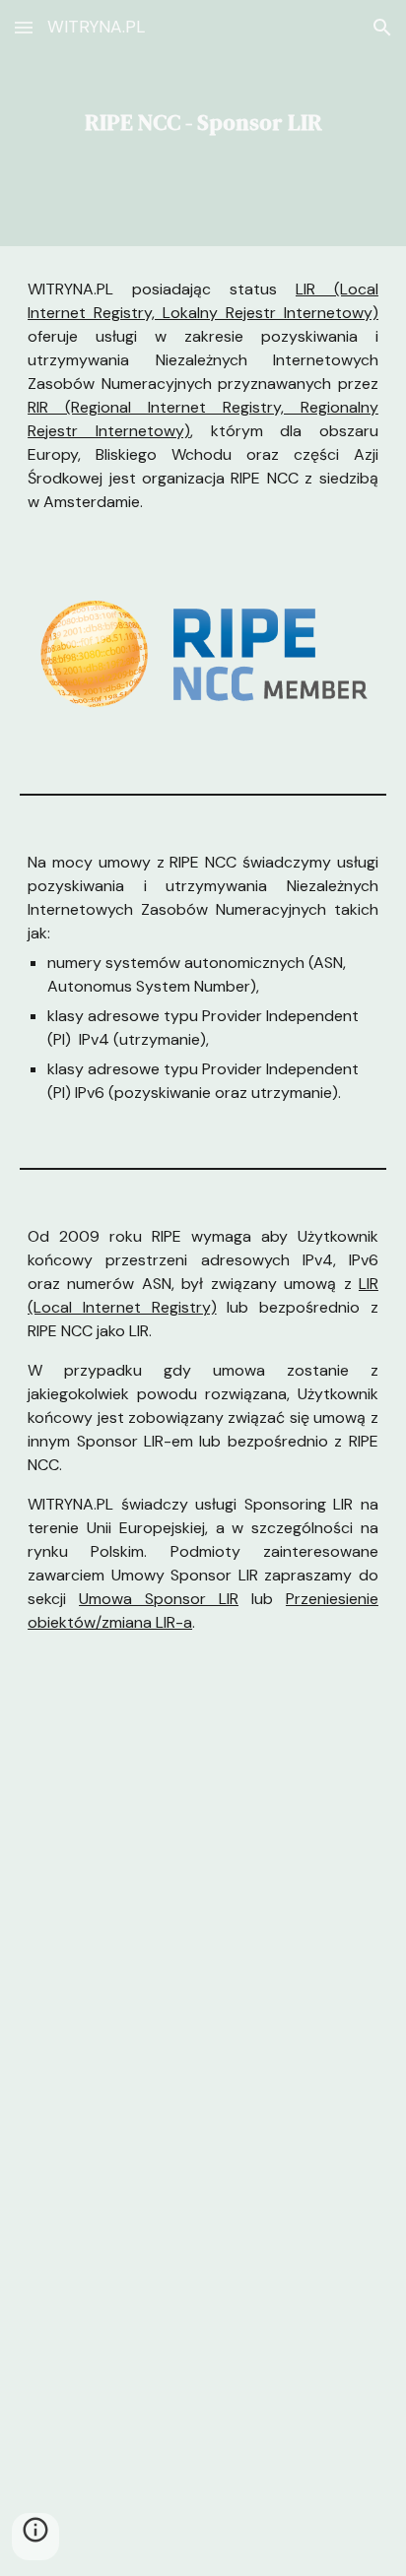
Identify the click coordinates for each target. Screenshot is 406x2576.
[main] (203, 123)
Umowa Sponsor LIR (159, 1599)
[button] (24, 27)
